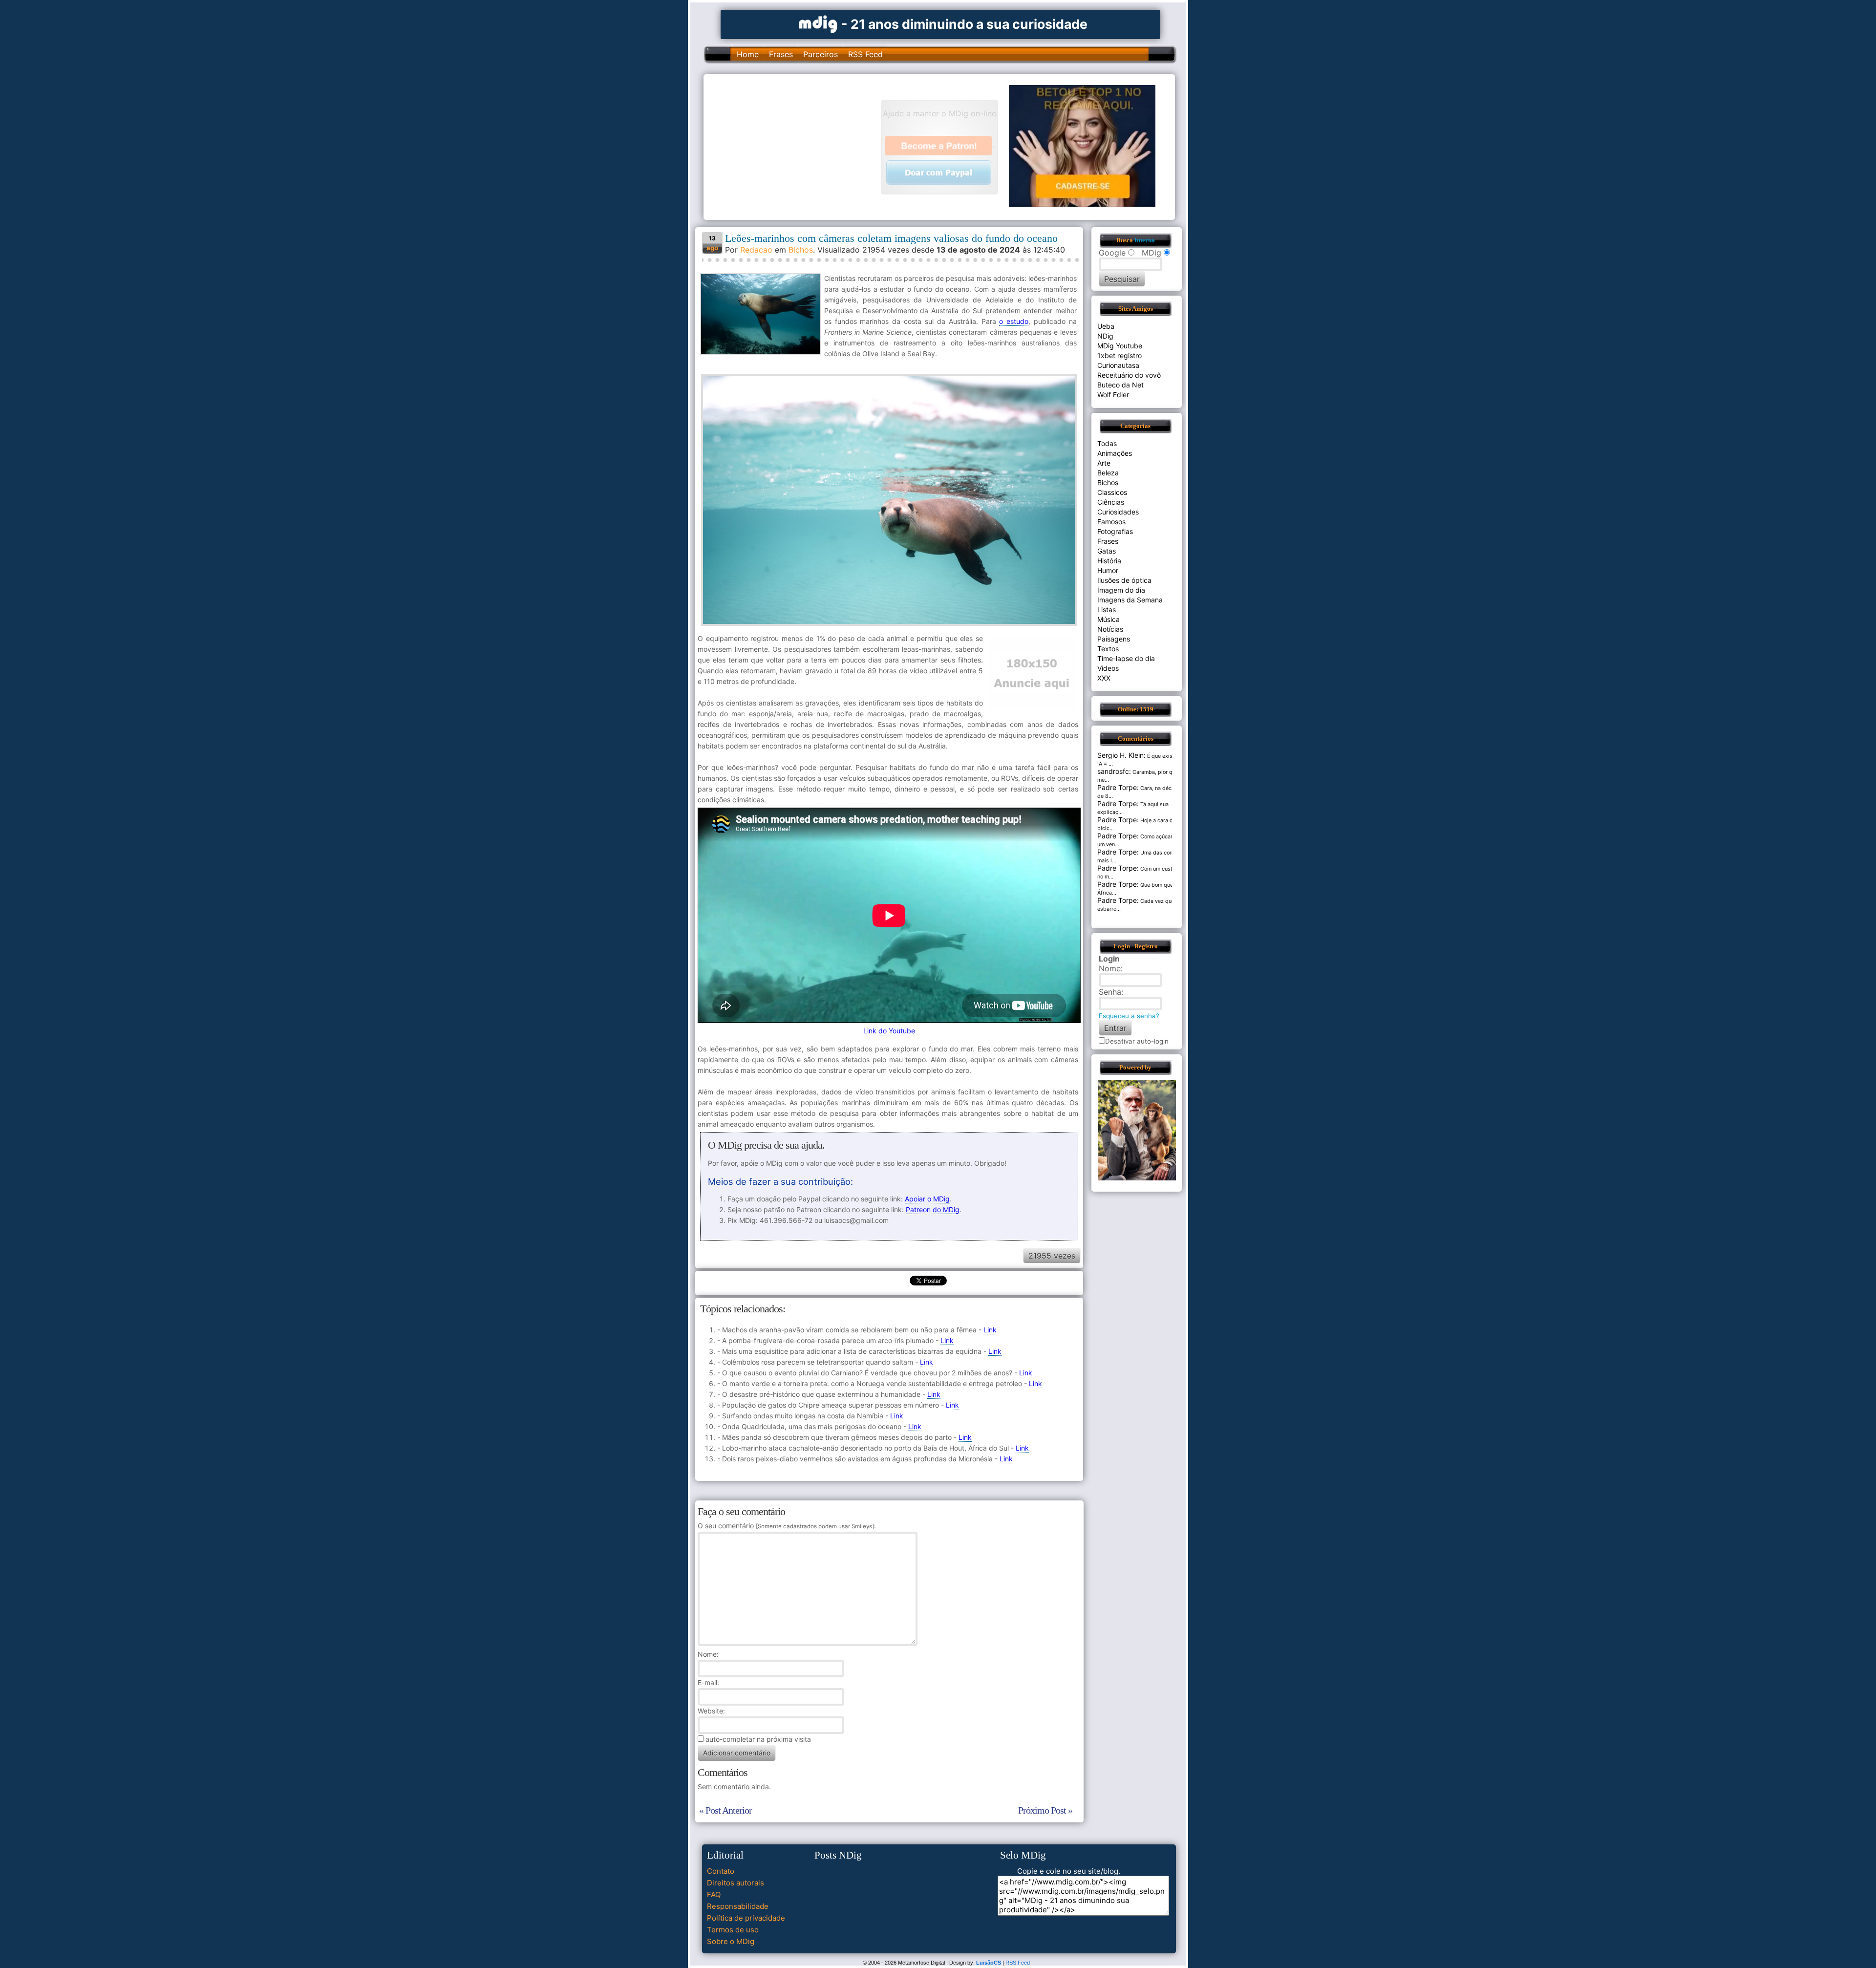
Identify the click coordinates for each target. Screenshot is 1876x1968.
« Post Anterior (725, 1810)
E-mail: (708, 1682)
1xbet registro (1119, 355)
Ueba (1106, 326)
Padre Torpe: (1118, 787)
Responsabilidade (738, 1906)
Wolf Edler (1113, 395)
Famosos (1111, 522)
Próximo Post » (1045, 1810)
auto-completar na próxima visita (758, 1739)
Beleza (1108, 473)
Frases (781, 54)
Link (990, 1330)
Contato (721, 1871)
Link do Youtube (889, 1031)
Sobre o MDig (731, 1941)
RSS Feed (865, 54)
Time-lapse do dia (1126, 658)
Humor (1108, 570)
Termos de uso (733, 1930)
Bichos (801, 250)
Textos (1108, 649)
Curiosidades (1118, 512)
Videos (1108, 668)
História (1109, 561)
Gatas (1107, 551)
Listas (1107, 610)
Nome (707, 1654)
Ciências (1111, 502)
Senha (1110, 992)
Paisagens (1114, 639)
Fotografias (1115, 531)
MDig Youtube (1120, 346)
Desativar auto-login (1137, 1041)
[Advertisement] (797, 146)
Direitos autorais (735, 1883)
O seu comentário (786, 1526)
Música (1109, 619)
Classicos (1112, 492)
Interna (1145, 240)
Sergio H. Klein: (1121, 755)
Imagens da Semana (1130, 600)
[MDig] (818, 23)
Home (748, 54)
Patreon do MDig (933, 1209)
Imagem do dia (1121, 590)
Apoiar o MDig (927, 1199)
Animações (1115, 453)
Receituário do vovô (1129, 375)
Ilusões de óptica (1124, 580)
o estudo (1014, 321)
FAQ (714, 1894)
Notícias (1110, 629)
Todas (1107, 443)
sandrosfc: (1114, 771)
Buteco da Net (1120, 385)
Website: (711, 1711)
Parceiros (821, 54)
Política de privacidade (746, 1918)
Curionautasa (1118, 365)
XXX (1104, 678)
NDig (1105, 336)
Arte (1104, 463)
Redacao (756, 250)
